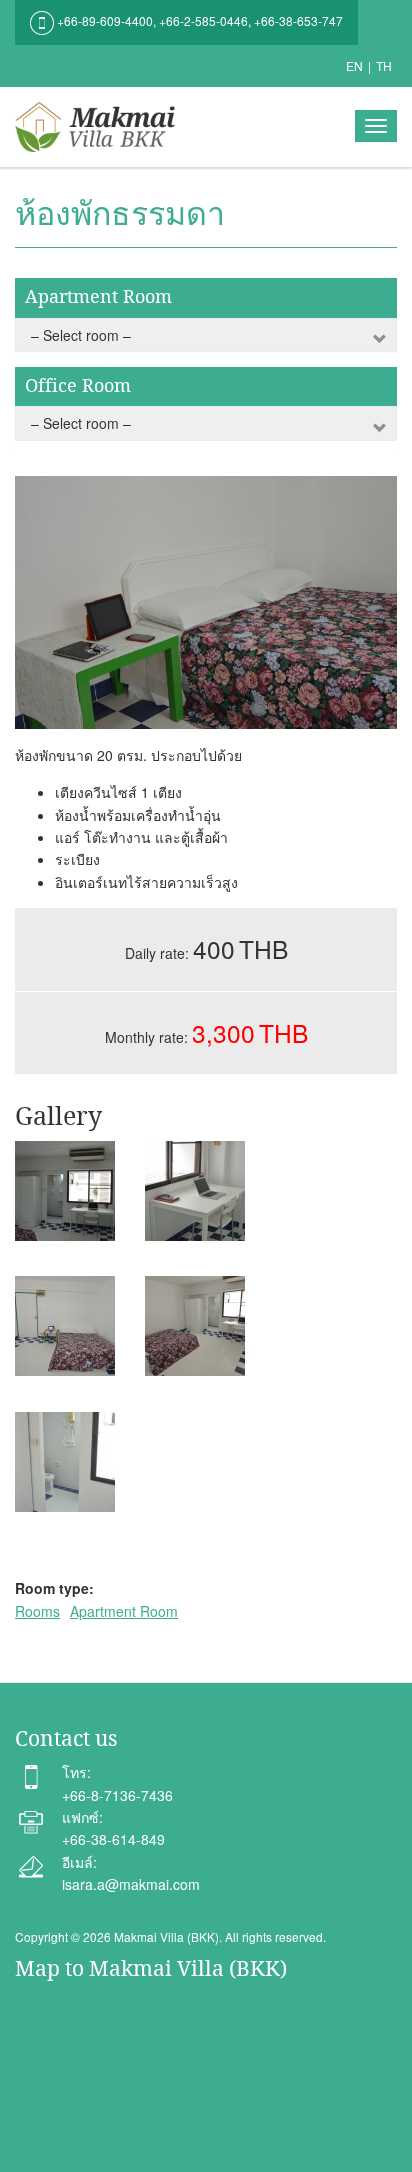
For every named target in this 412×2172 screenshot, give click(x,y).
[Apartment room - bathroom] (65, 1462)
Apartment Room (124, 1611)
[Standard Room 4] (65, 1326)
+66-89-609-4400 (105, 20)
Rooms (37, 1611)
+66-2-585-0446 (203, 20)
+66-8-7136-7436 (117, 1795)
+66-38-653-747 (298, 20)
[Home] (100, 127)
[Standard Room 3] (195, 1191)
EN (354, 65)
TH (384, 65)
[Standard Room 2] (65, 1191)
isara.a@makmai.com (131, 1884)
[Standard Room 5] (195, 1326)
